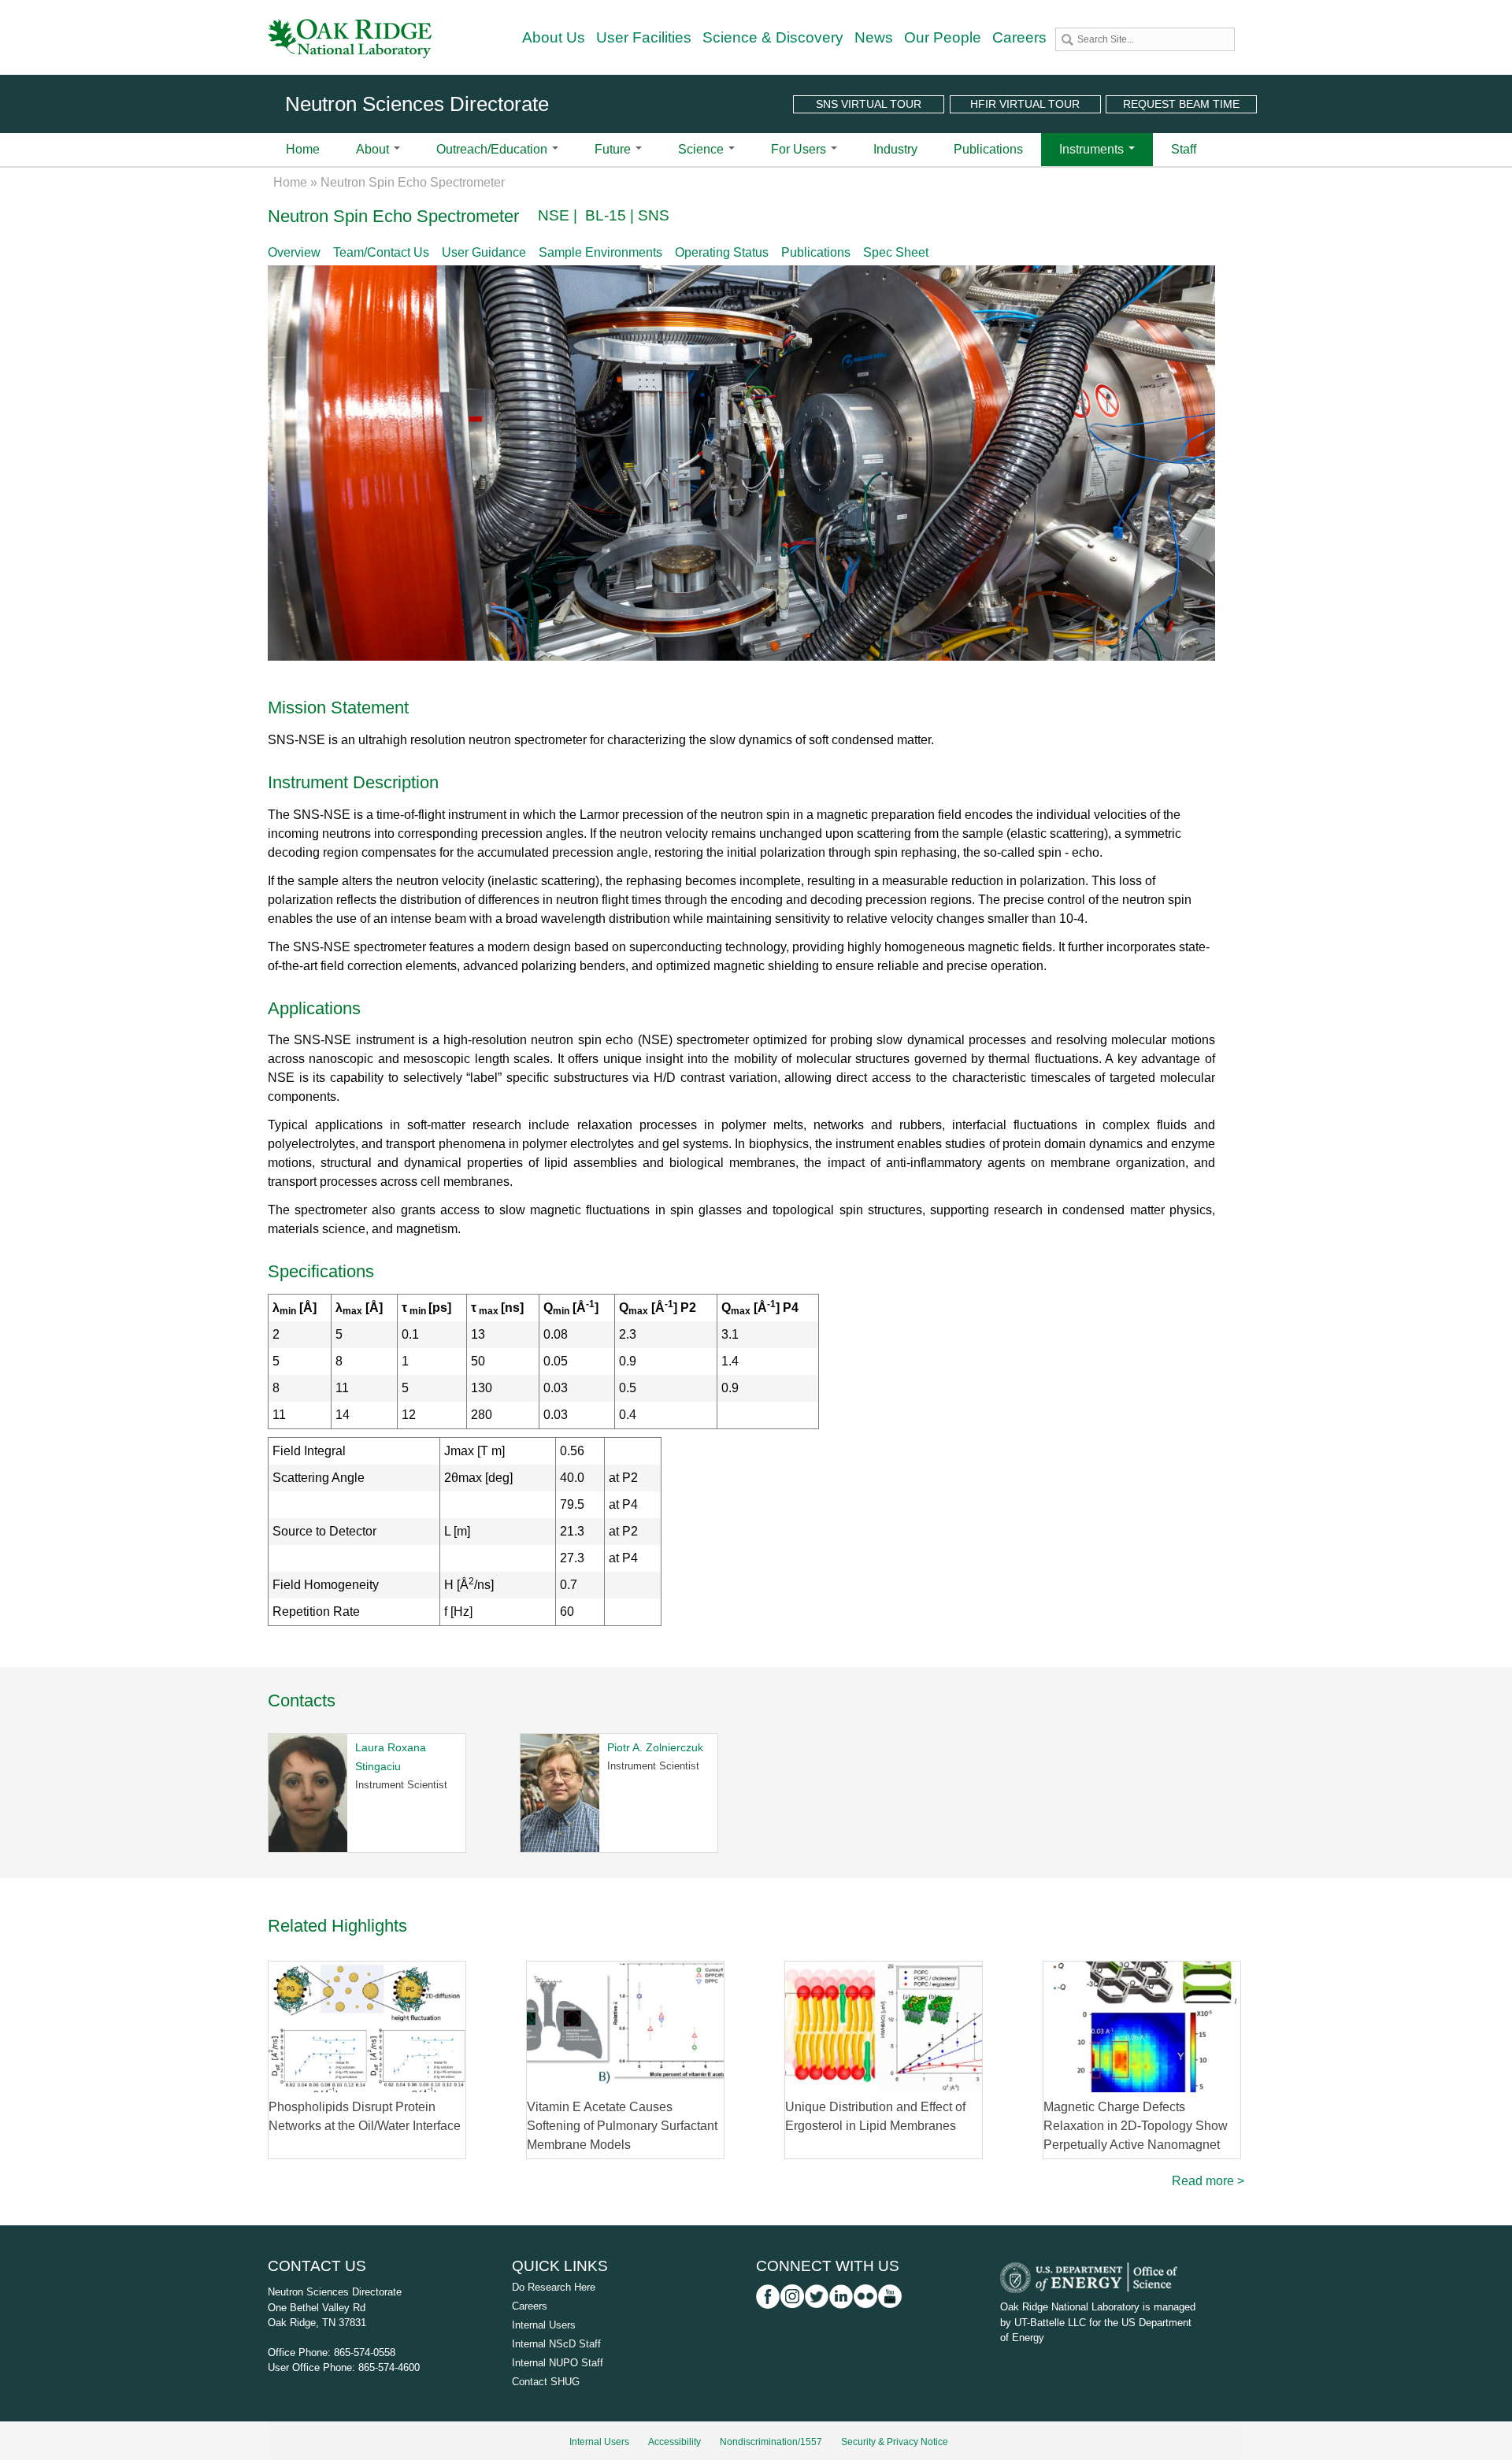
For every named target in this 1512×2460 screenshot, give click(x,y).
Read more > (1208, 2181)
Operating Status (722, 252)
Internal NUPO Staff (558, 2363)
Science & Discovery (773, 37)
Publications (988, 149)
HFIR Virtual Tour (1025, 104)
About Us (554, 37)
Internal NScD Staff (556, 2344)
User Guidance (484, 252)
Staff (1184, 149)
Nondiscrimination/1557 (771, 2442)
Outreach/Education (493, 149)
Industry (895, 149)
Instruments (1093, 149)
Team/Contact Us (381, 252)
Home (303, 149)
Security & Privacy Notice (895, 2442)
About (374, 149)
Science (702, 149)
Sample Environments (600, 252)
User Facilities (644, 37)
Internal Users (544, 2325)
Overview (294, 252)
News (874, 37)
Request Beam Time (1181, 104)
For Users (800, 149)
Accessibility (674, 2442)
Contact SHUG (546, 2382)
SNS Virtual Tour (869, 104)
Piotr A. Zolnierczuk (655, 1747)
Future (614, 149)
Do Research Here (554, 2287)
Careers (1019, 37)
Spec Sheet (896, 252)
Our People (943, 37)
